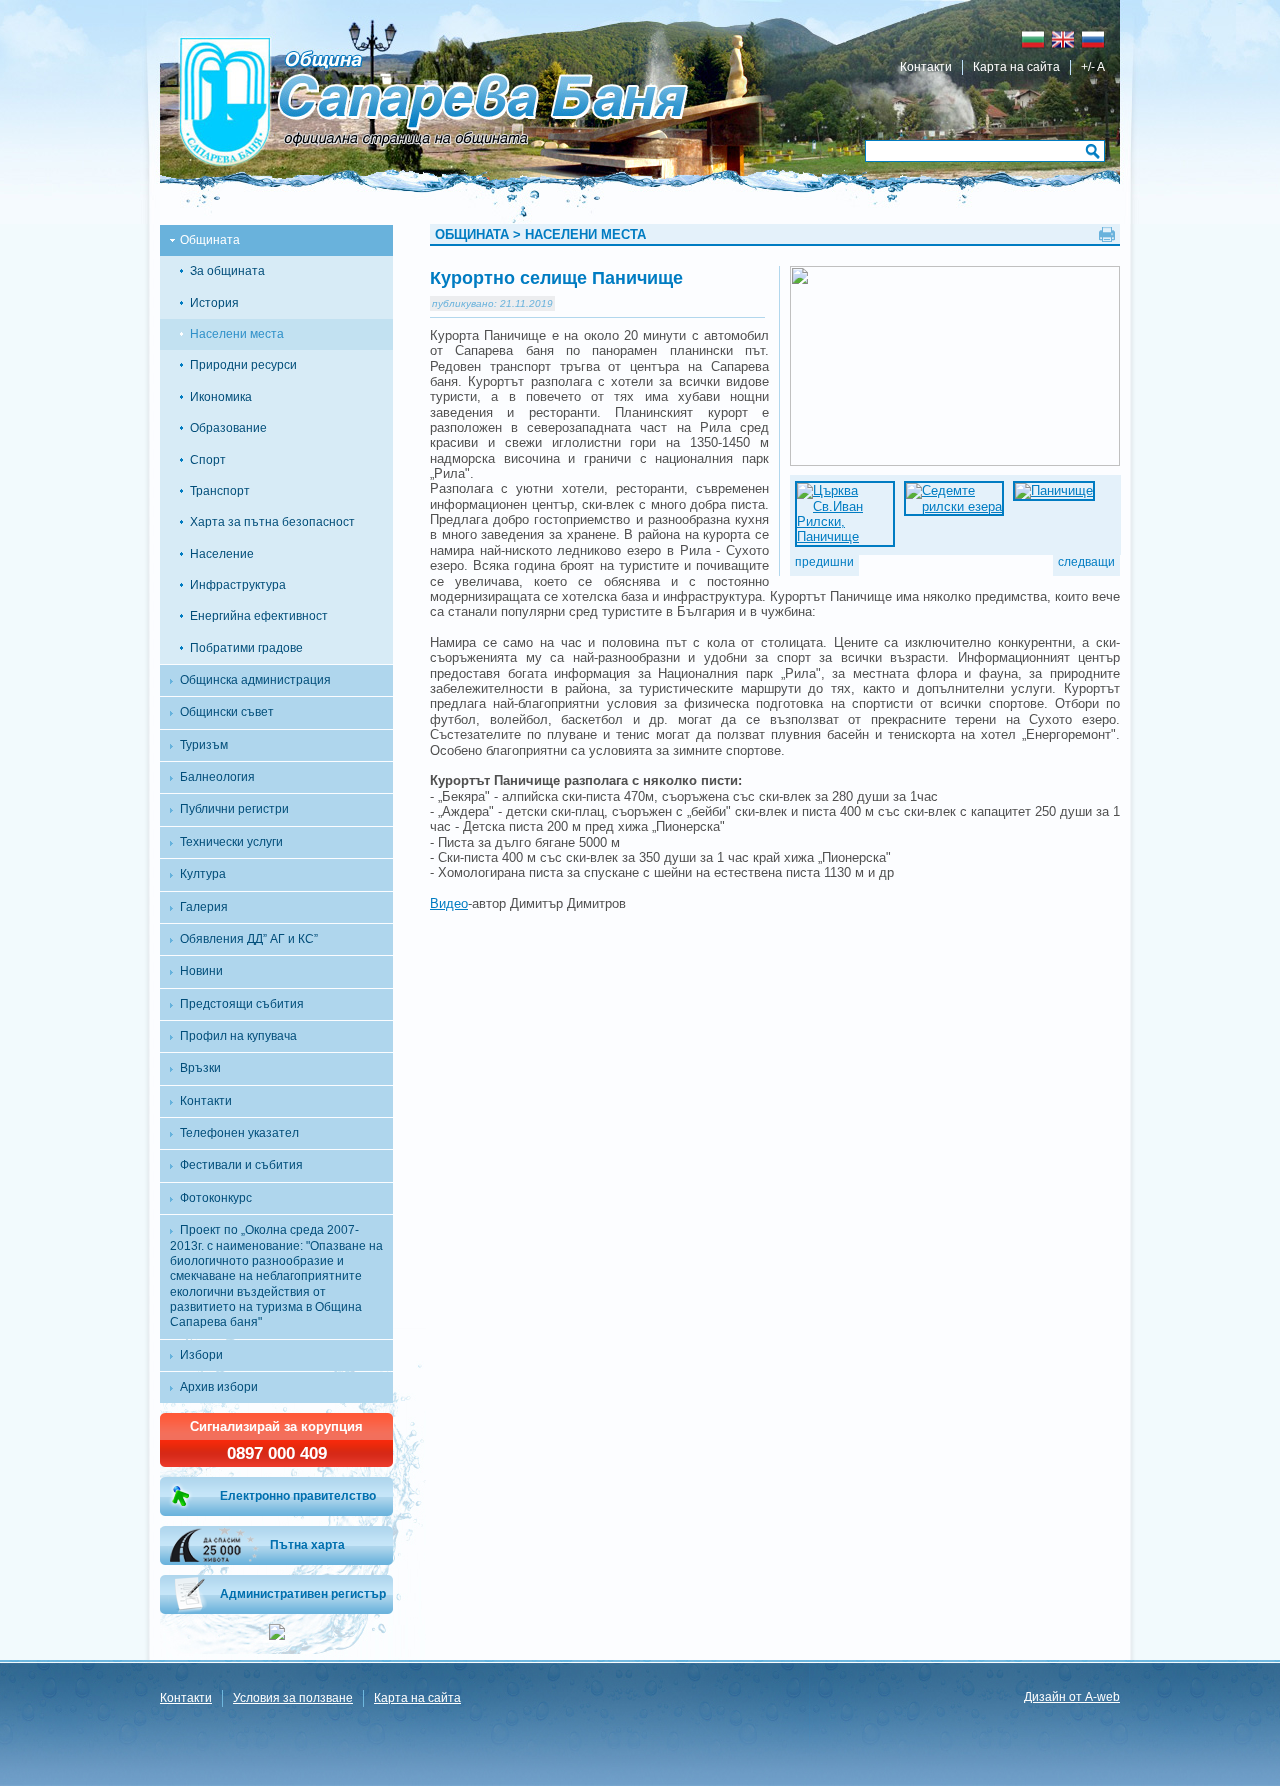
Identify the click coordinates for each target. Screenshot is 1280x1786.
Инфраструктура (238, 585)
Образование (228, 428)
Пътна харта (307, 1545)
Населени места (237, 334)
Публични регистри (234, 809)
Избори (201, 1355)
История (214, 303)
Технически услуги (231, 842)
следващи (1086, 562)
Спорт (208, 460)
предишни (824, 562)
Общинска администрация (255, 680)
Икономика (221, 397)
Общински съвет (227, 712)
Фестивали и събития (241, 1165)
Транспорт (220, 491)
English (1063, 39)
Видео (449, 903)
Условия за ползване (293, 1698)
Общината (210, 240)
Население (222, 554)
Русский (1093, 39)
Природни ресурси (243, 365)
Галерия (204, 907)
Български (1033, 39)
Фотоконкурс (216, 1198)
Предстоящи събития (242, 1004)
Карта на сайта (1016, 67)
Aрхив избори (219, 1387)
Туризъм (204, 745)
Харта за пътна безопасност (272, 522)
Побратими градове (246, 648)
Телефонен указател (239, 1133)
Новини (201, 971)
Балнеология (217, 777)
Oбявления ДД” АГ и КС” (249, 939)
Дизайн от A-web (1072, 1697)
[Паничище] (836, 490)
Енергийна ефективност (259, 616)
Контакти (926, 67)
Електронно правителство (298, 1496)
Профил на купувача (238, 1036)
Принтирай (1107, 234)
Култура (203, 874)
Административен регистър (303, 1594)
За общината (227, 271)
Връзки (200, 1068)
